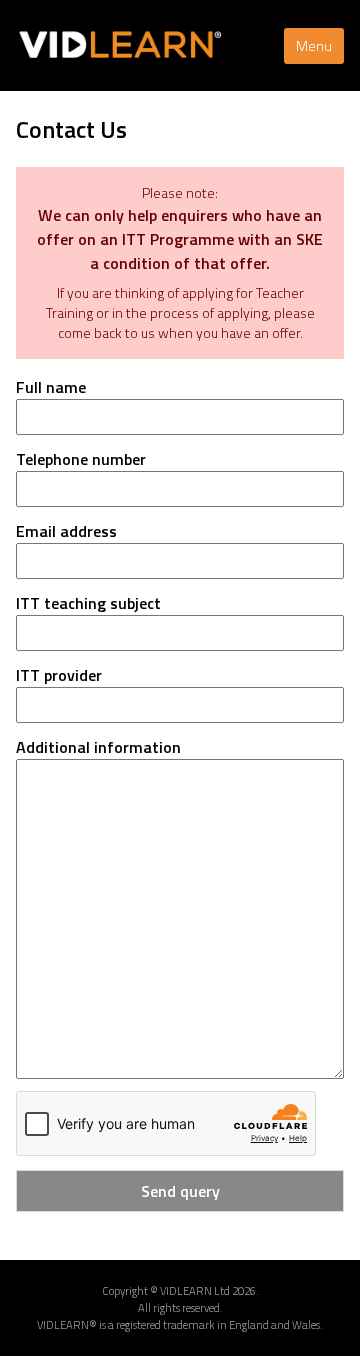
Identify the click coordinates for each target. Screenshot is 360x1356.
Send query (180, 1191)
